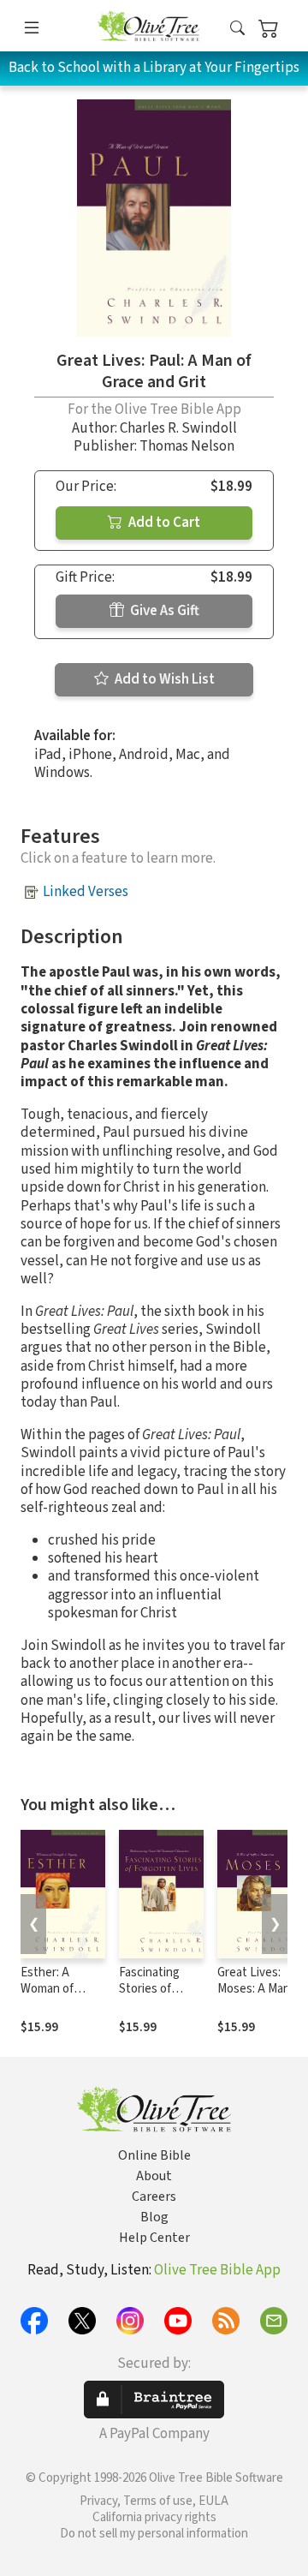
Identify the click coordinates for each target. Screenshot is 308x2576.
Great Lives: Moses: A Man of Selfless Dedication (261, 1997)
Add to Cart (163, 523)
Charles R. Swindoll (178, 428)
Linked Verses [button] (86, 892)
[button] (237, 29)
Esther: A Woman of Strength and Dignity (56, 1997)
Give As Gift (163, 611)
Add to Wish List (163, 679)
